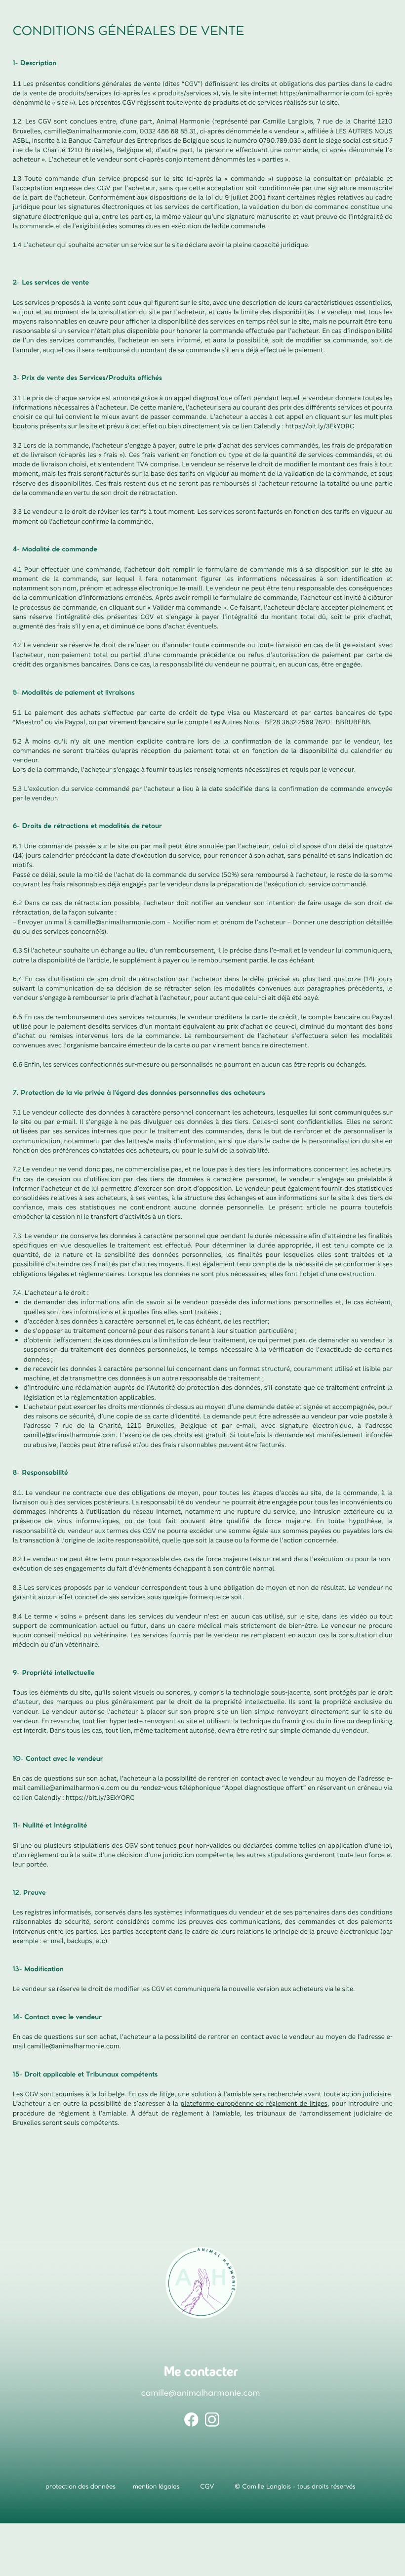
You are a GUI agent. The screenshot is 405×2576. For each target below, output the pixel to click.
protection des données (81, 2487)
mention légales (156, 2487)
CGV (207, 2487)
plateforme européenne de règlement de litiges (254, 2103)
